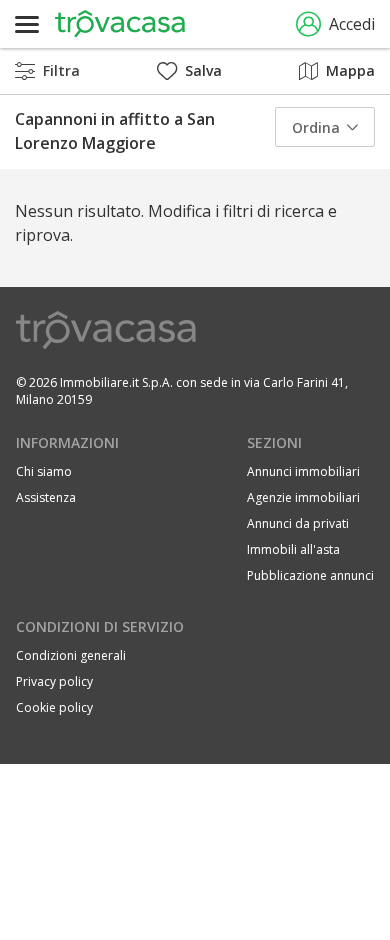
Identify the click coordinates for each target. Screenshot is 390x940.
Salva (203, 70)
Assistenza (46, 497)
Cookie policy (54, 707)
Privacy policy (54, 681)
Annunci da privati (298, 523)
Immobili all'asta (293, 549)
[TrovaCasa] (120, 24)
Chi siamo (44, 471)
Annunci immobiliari (303, 471)
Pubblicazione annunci (310, 575)
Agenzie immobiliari (303, 497)
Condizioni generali (71, 655)
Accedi (352, 24)
